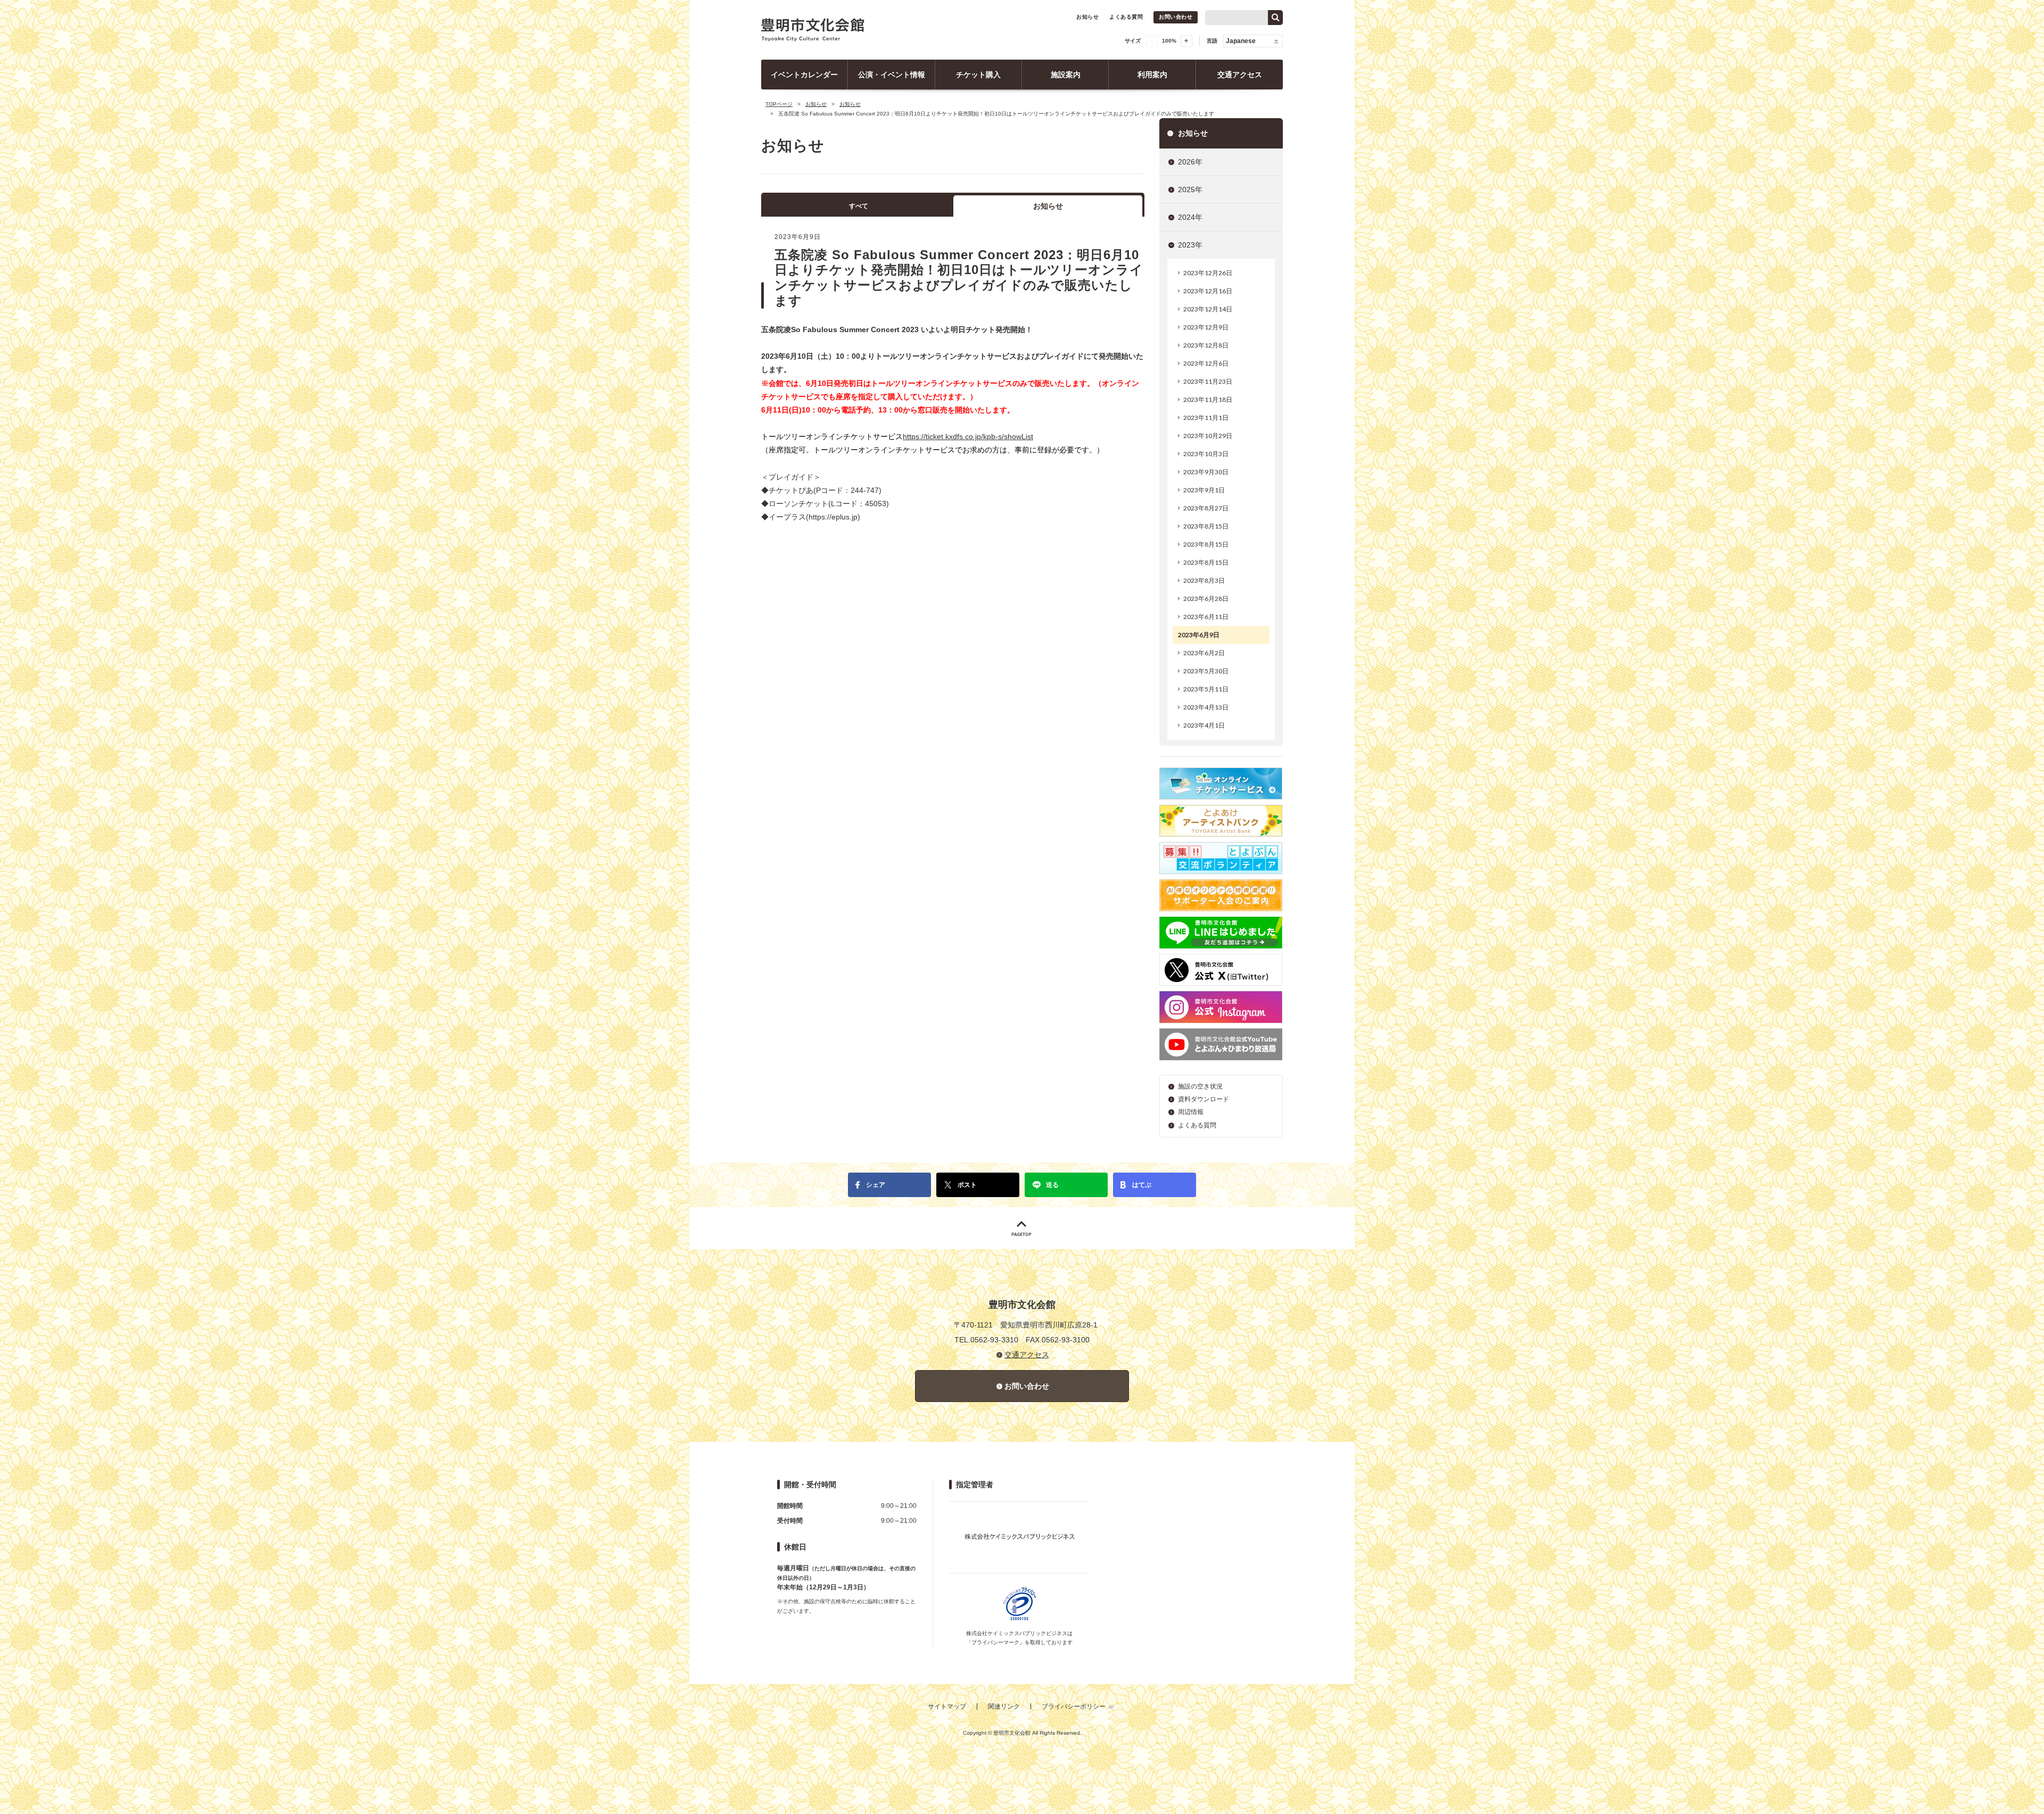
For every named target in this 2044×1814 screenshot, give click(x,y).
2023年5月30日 (1206, 671)
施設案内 (1066, 75)
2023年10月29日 (1208, 436)
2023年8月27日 (1206, 508)
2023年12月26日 (1208, 273)
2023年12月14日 (1208, 309)
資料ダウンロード (1204, 1099)
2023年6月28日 (1206, 599)
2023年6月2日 (1204, 653)
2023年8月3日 (1204, 580)
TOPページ (779, 104)
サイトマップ (947, 1706)
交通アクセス (1240, 75)
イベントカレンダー (804, 75)
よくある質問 (1126, 17)
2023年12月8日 (1206, 345)
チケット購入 (978, 75)
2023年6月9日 (1199, 635)
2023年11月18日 (1208, 399)
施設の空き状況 (1200, 1086)
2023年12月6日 (1206, 363)
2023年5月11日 (1206, 689)
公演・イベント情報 (892, 75)
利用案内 (1152, 75)
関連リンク (1004, 1706)
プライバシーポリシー (1074, 1706)
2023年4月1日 (1204, 725)
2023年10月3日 (1206, 454)
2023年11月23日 (1208, 381)
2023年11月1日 (1206, 418)
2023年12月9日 (1206, 327)
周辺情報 (1191, 1112)
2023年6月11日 (1206, 617)
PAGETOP (1022, 1228)
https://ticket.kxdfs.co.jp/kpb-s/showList (968, 436)
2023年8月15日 (1206, 526)
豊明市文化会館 (813, 30)
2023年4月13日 (1206, 707)
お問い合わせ (1176, 17)
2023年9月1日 (1204, 490)
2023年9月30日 (1206, 472)
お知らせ (1087, 17)
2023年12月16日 (1208, 291)
